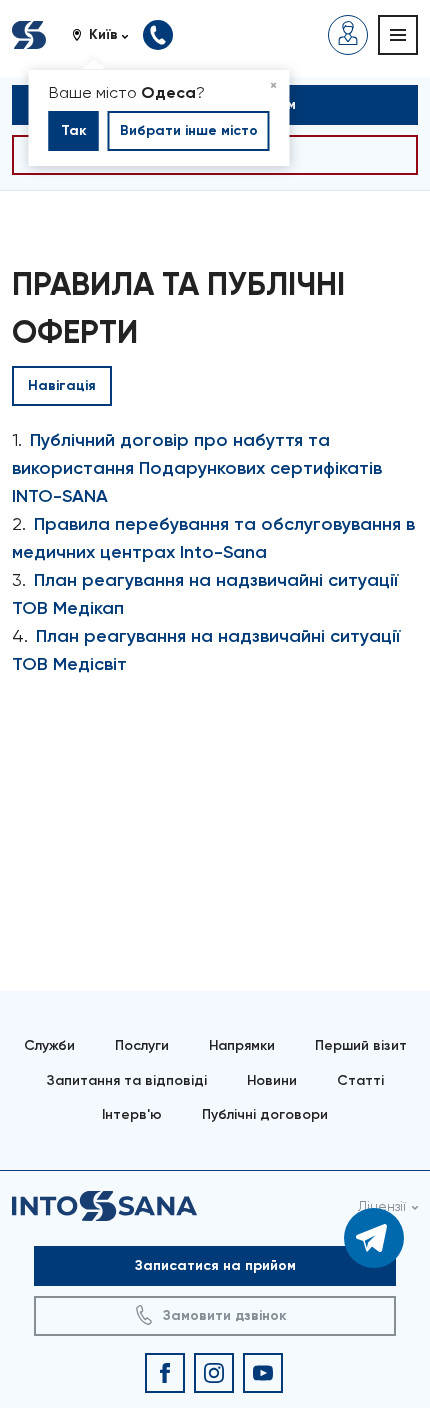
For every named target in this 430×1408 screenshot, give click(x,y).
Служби (49, 1045)
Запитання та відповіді (127, 1080)
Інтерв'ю (132, 1114)
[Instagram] (214, 1373)
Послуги (142, 1045)
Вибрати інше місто (189, 130)
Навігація (62, 385)
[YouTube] (263, 1373)
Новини (272, 1080)
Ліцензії (382, 1206)
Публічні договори (265, 1114)
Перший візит (361, 1045)
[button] (107, 35)
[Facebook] (165, 1373)
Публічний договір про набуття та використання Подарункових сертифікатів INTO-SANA (197, 468)
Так (74, 130)
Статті (360, 1080)
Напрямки (242, 1045)
